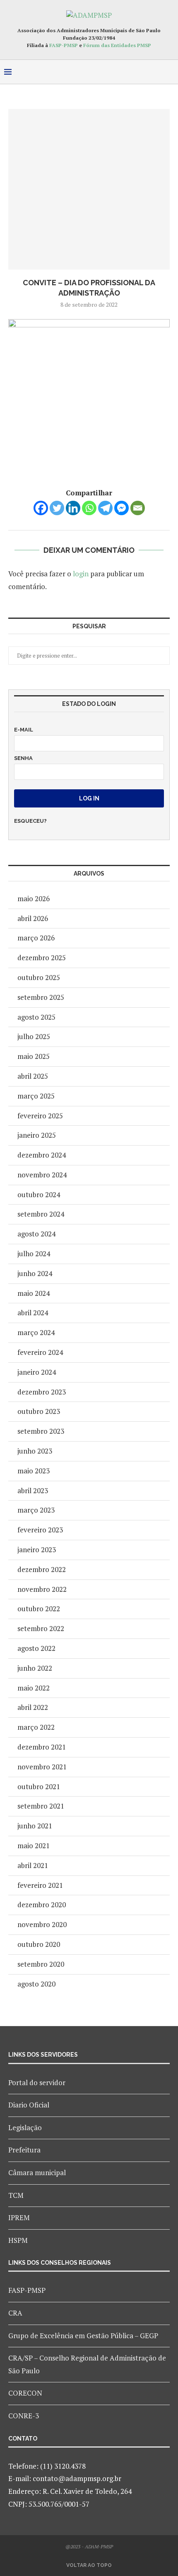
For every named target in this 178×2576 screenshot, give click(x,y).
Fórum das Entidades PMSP (117, 45)
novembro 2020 (42, 1924)
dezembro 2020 (42, 1905)
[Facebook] (41, 508)
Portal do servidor (37, 2082)
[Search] (170, 72)
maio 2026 (34, 899)
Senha (23, 758)
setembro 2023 (41, 1431)
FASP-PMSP (64, 45)
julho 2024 (34, 1254)
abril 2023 (33, 1490)
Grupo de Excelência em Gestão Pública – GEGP (83, 2336)
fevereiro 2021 (40, 1885)
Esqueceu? (30, 821)
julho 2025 (34, 1036)
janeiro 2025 (37, 1135)
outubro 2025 (39, 977)
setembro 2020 (41, 1964)
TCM (16, 2195)
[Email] (138, 508)
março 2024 (36, 1332)
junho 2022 (35, 1668)
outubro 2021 (39, 1786)
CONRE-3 (24, 2416)
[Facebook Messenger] (121, 508)
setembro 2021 (41, 1806)
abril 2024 (33, 1313)
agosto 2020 (36, 1984)
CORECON (25, 2393)
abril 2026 (33, 918)
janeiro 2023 (37, 1550)
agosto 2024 (36, 1234)
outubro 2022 (39, 1609)
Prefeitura (24, 2150)
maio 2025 (34, 1056)
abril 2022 (33, 1707)
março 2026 (36, 938)
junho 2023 (35, 1451)
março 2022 (36, 1727)
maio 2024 (34, 1293)
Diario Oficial (29, 2105)
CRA (15, 2313)
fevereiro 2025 (40, 1116)
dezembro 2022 (42, 1569)
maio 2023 (34, 1471)
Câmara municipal (37, 2172)
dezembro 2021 (42, 1747)
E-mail (24, 730)
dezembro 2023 (42, 1392)
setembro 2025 (41, 997)
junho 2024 (35, 1273)
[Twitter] (57, 508)
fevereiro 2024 (40, 1352)
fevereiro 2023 (40, 1530)
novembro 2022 (42, 1589)
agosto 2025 (36, 1017)
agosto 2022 (36, 1648)
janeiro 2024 (37, 1372)
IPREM (19, 2217)
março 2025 (36, 1096)
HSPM (18, 2240)
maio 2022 (34, 1688)
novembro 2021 (42, 1767)
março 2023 (36, 1510)
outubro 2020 (39, 1944)
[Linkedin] (73, 508)
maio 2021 (34, 1846)
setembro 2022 (41, 1628)
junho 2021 (35, 1826)
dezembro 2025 (42, 958)
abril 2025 (33, 1076)
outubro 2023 (39, 1411)
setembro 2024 (41, 1214)
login (81, 574)
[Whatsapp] (89, 508)
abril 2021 (33, 1865)
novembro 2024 (42, 1175)
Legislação (25, 2127)
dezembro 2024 (42, 1155)
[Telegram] (105, 508)
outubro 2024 (39, 1194)
